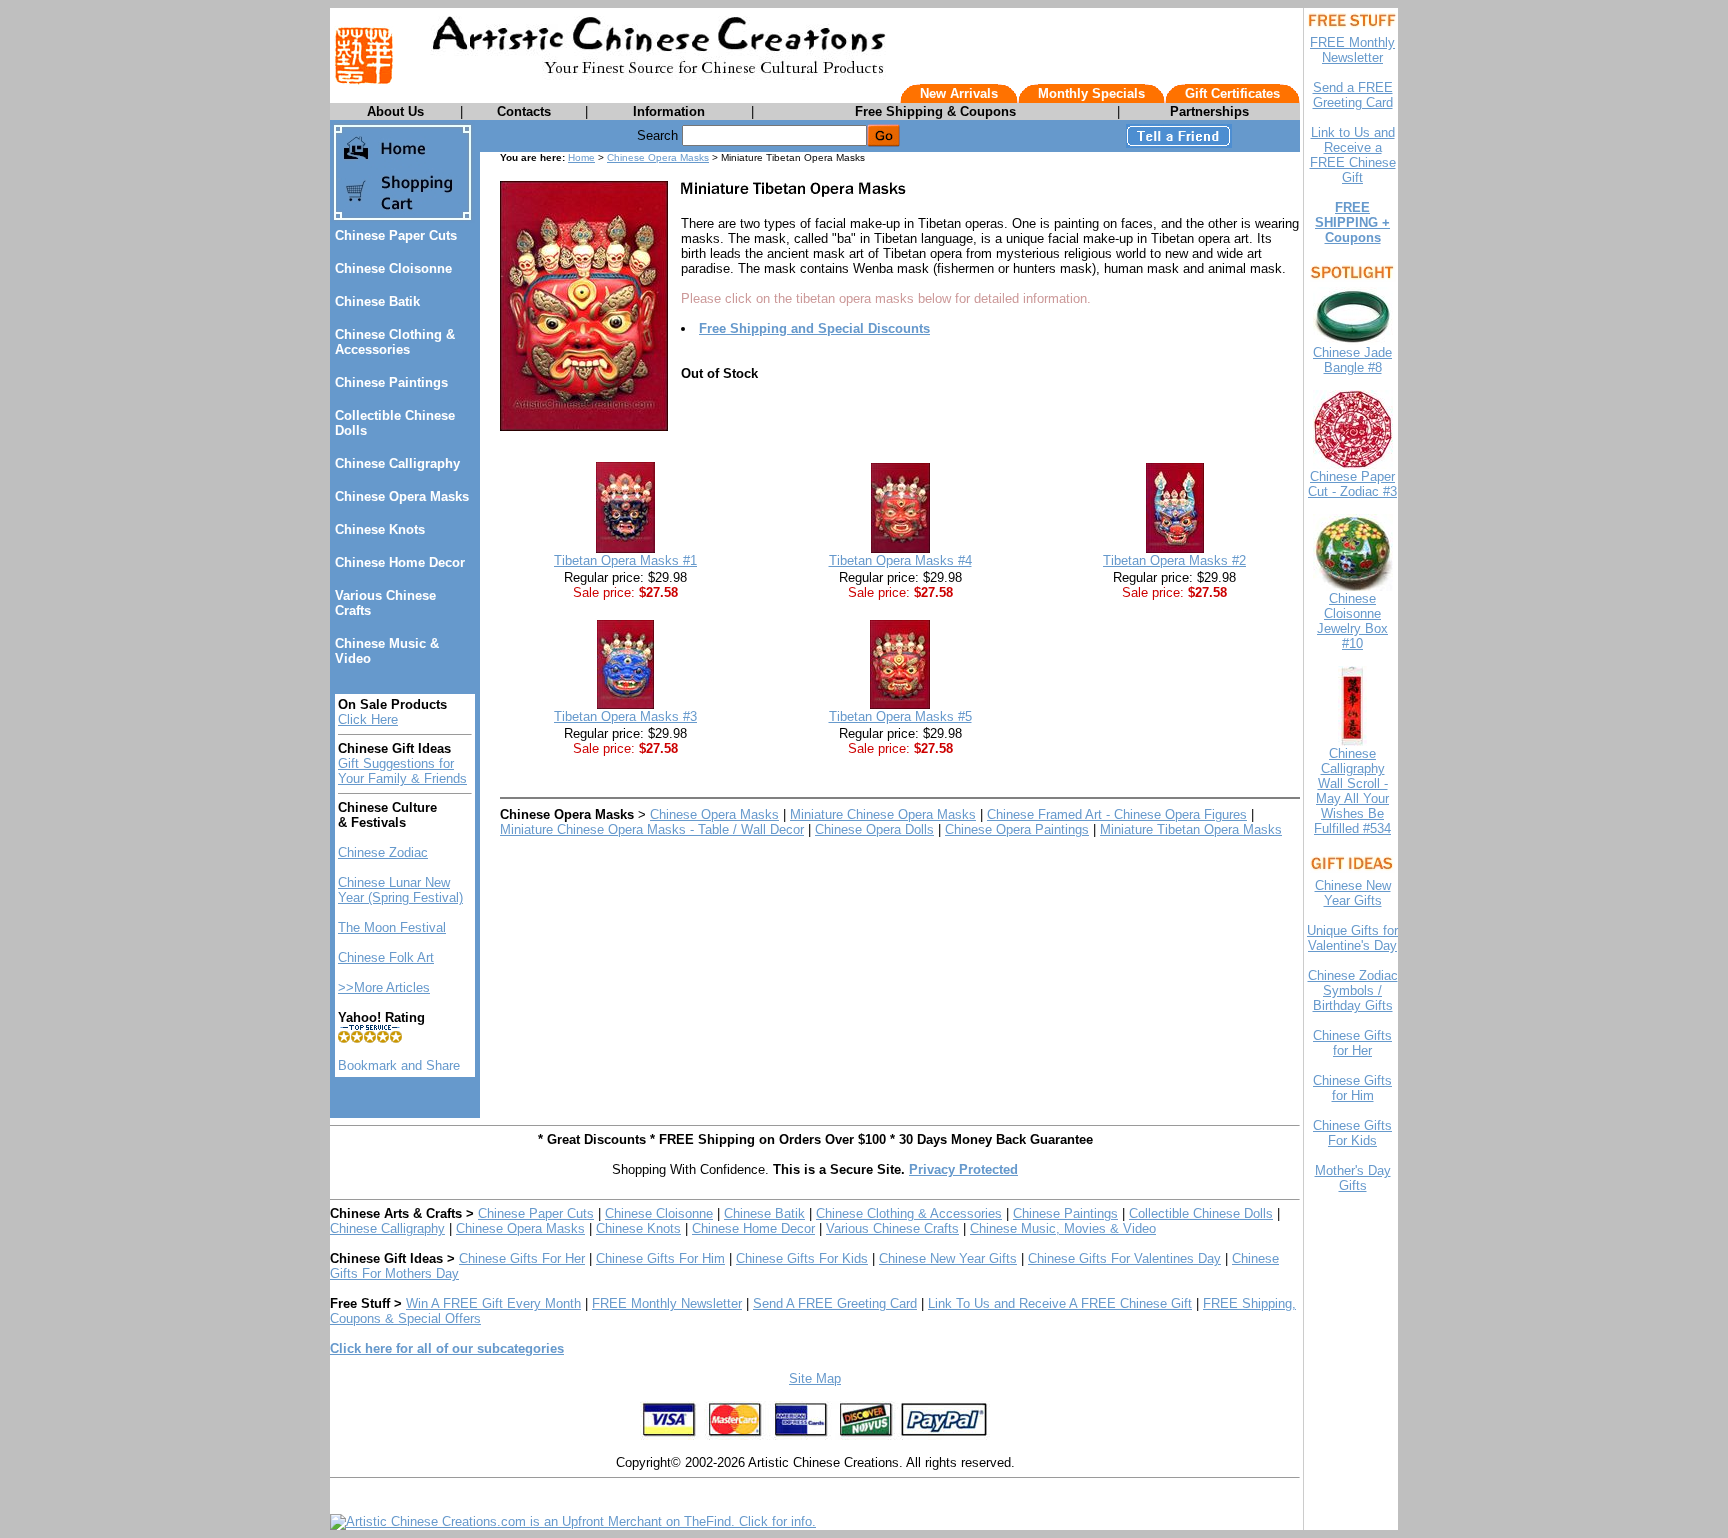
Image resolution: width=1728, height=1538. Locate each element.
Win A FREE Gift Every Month (493, 1303)
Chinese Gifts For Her (522, 1258)
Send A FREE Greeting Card (835, 1303)
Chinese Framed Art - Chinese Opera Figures (1117, 814)
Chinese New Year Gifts (948, 1258)
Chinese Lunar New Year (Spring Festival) (400, 890)
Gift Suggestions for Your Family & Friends (402, 771)
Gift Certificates (1232, 93)
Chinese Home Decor (400, 562)
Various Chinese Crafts (892, 1228)
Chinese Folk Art (386, 957)
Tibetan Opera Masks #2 (1174, 560)
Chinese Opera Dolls (874, 829)
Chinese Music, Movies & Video (1063, 1228)
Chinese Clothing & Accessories (395, 342)
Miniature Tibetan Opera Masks (1191, 829)
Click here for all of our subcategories (447, 1348)
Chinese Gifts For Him (660, 1258)
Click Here (368, 719)
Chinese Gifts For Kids (802, 1258)
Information (669, 111)
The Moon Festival (392, 927)
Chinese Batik (377, 301)
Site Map (815, 1378)
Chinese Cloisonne (393, 268)
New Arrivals (959, 93)
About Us (395, 111)
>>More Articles (384, 987)
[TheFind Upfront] (573, 1521)
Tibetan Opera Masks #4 (900, 560)
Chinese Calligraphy (397, 463)
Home (581, 157)
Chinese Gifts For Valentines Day (1124, 1258)
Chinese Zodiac (383, 852)
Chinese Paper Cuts (396, 235)
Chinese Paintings (391, 382)
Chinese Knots (380, 529)
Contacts (524, 111)
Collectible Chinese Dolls (1201, 1213)
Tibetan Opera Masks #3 (625, 716)
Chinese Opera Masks (402, 496)
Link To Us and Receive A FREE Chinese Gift (1060, 1303)
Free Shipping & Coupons (935, 111)
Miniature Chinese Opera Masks (883, 814)
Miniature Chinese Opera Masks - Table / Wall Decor (652, 829)
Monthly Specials (1091, 93)
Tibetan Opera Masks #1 (625, 560)
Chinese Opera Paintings (1017, 829)
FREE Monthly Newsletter (667, 1303)
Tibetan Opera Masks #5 (900, 716)
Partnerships (1209, 111)
